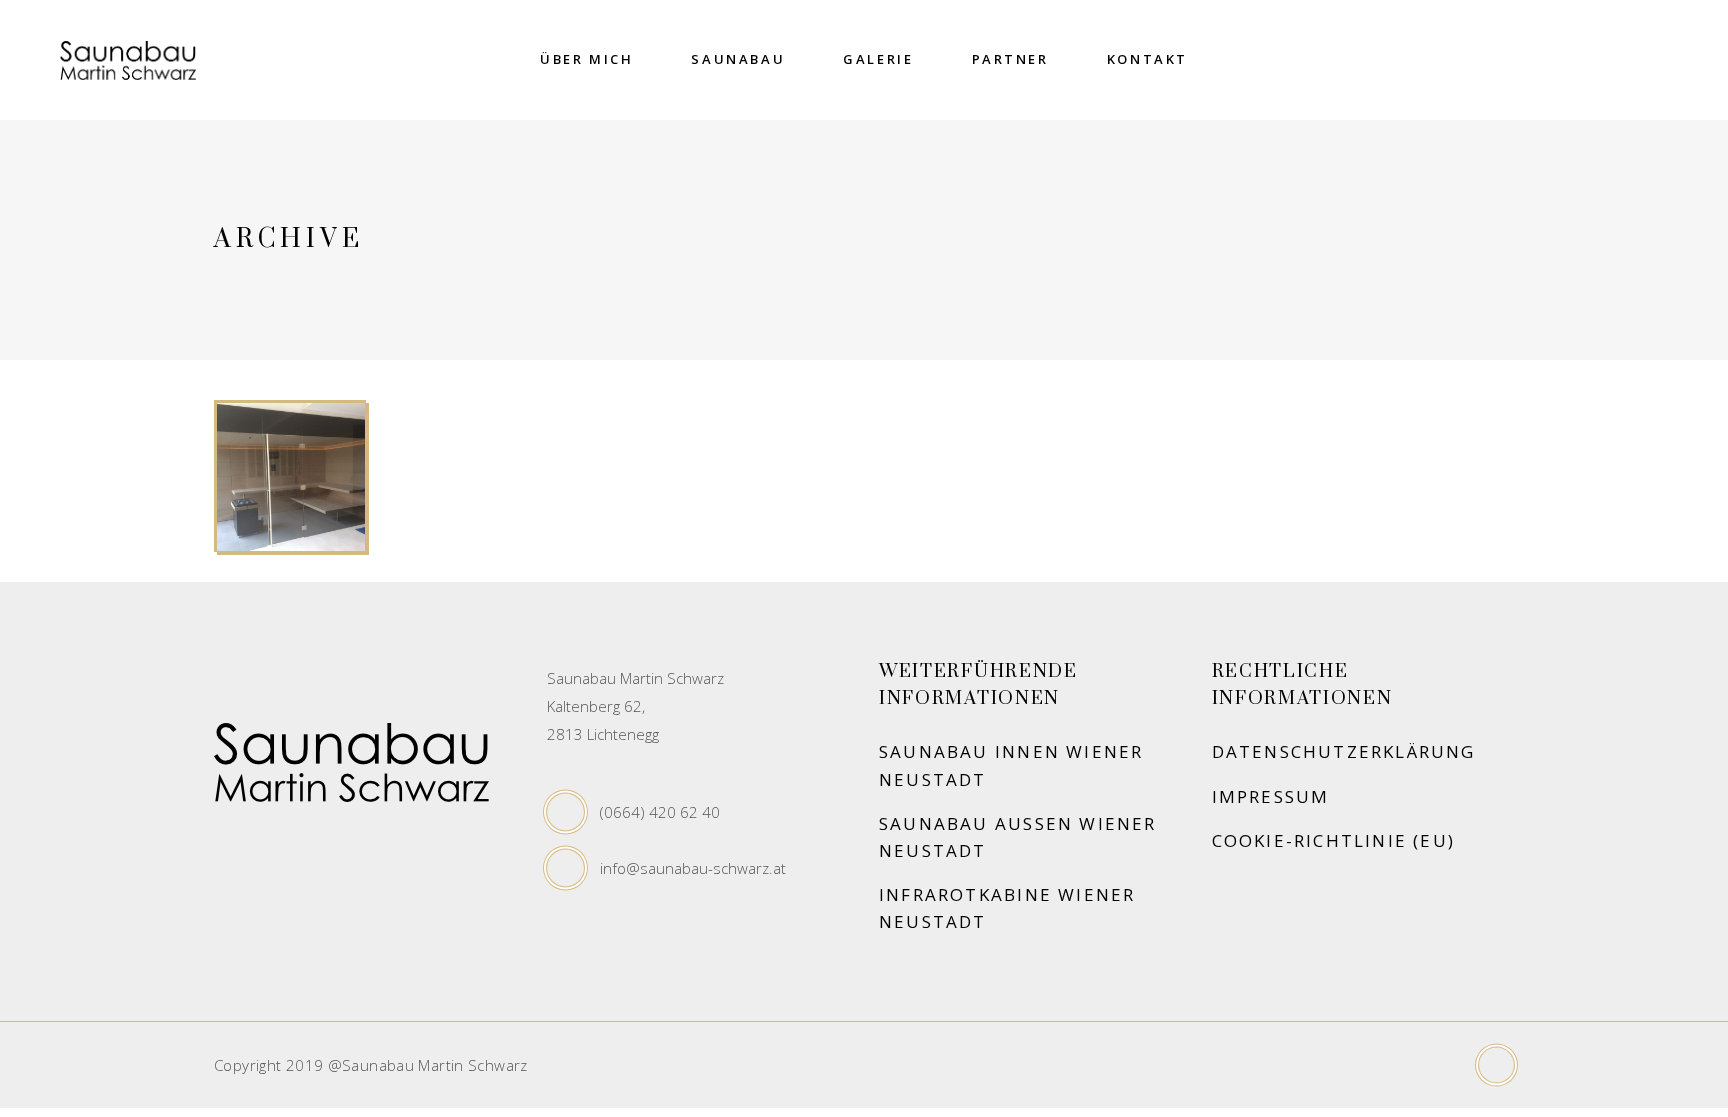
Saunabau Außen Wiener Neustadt (1018, 837)
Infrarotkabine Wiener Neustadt (1007, 908)
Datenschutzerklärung (1344, 751)
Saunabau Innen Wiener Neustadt (1011, 765)
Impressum (1271, 796)
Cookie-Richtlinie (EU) (1334, 840)
